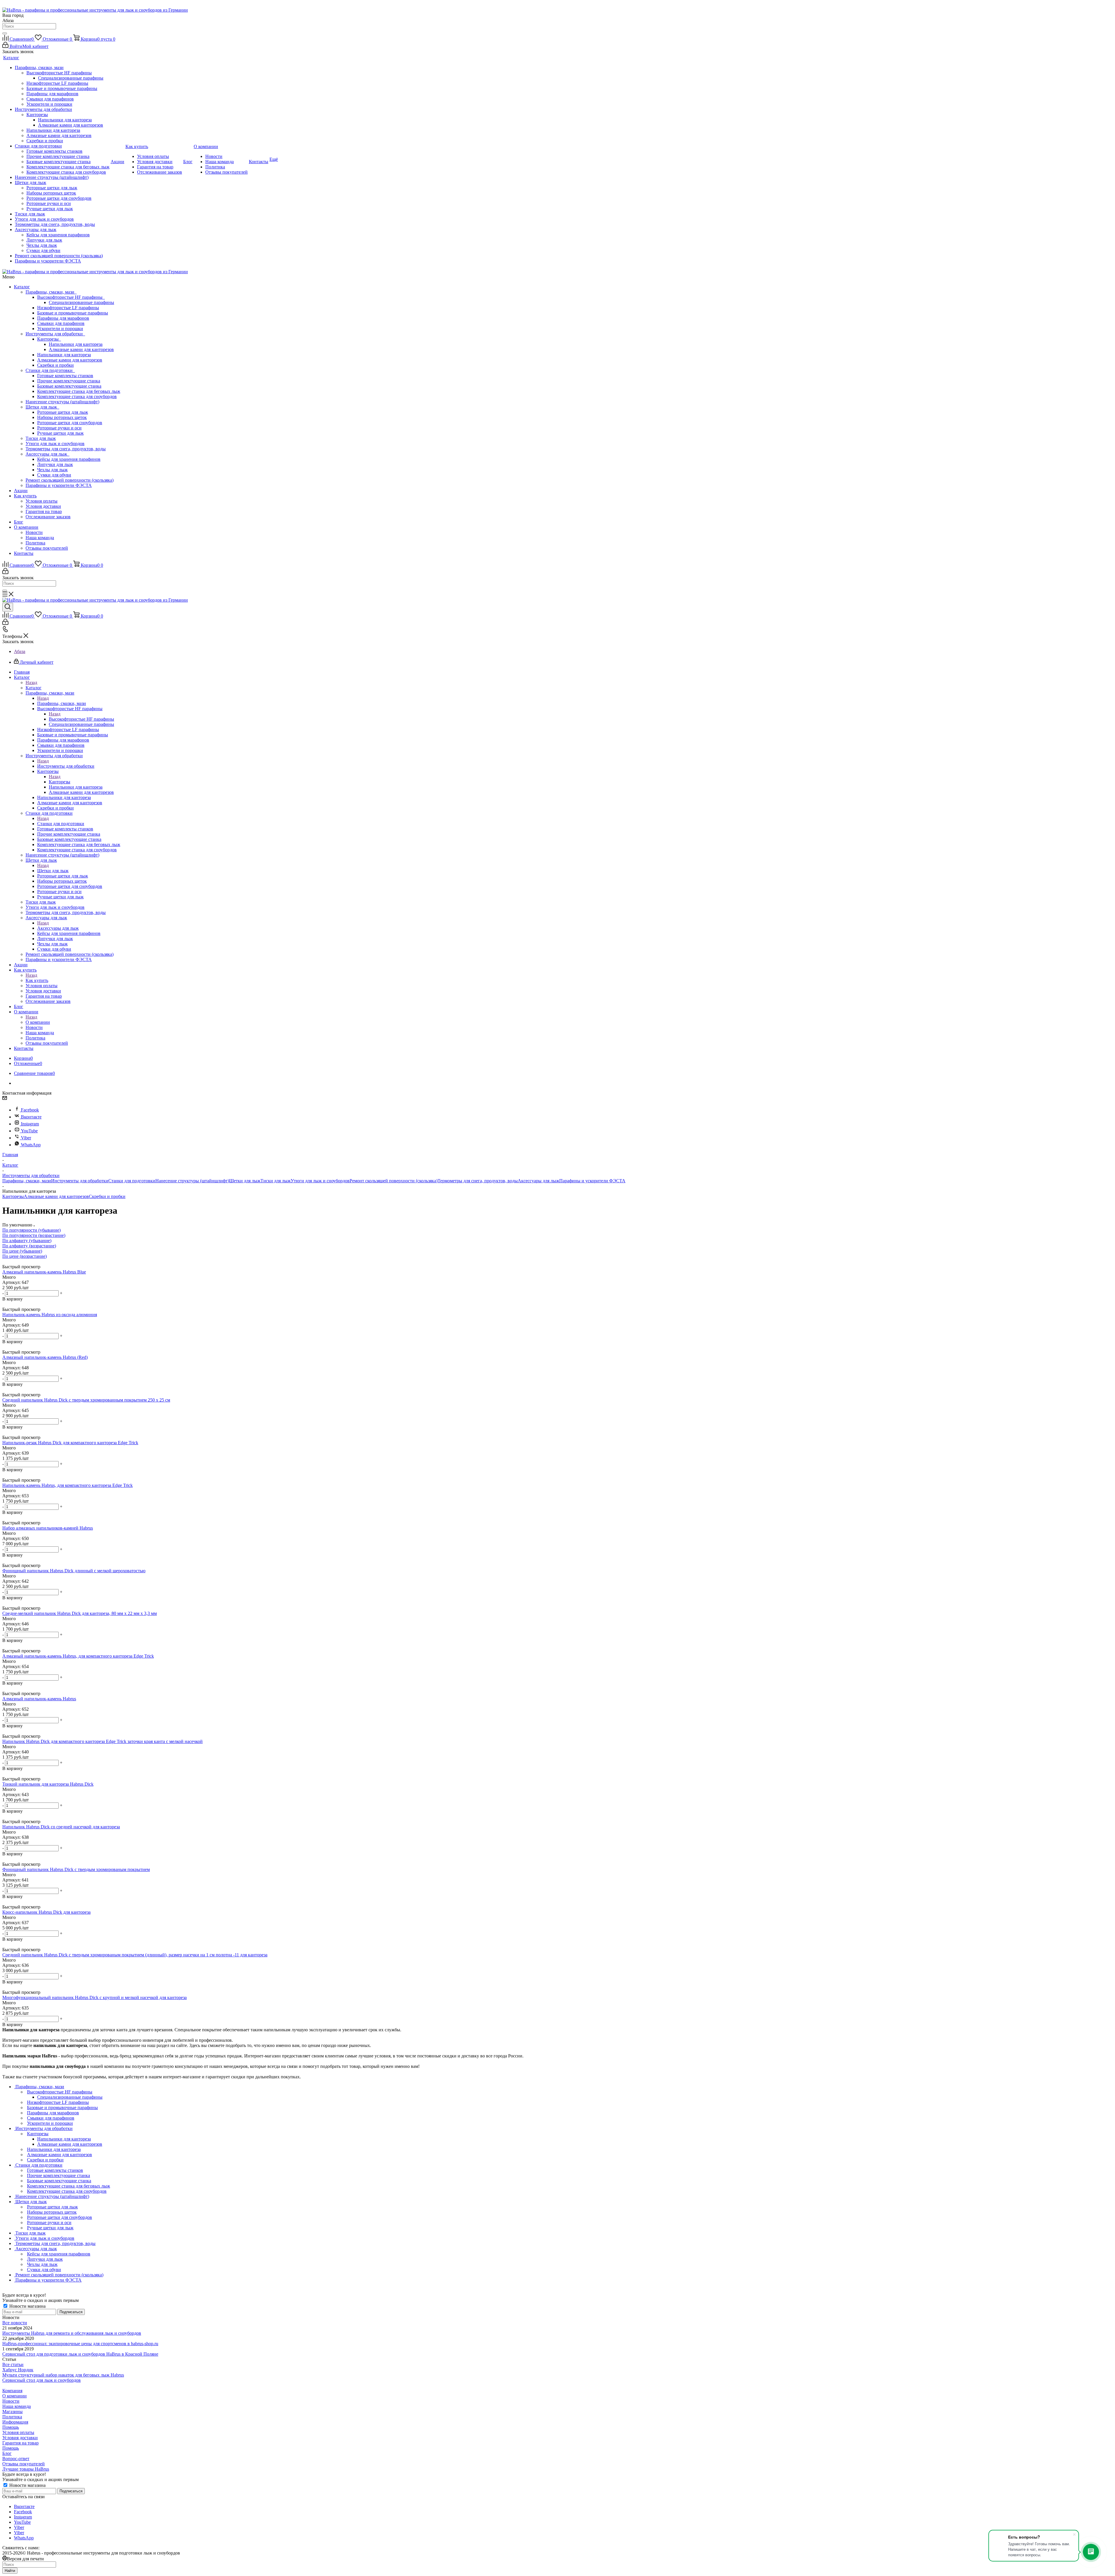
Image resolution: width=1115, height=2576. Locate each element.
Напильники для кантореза (76, 344)
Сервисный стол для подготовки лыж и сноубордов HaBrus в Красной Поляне (80, 2354)
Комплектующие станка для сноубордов (77, 396)
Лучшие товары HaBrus (26, 2469)
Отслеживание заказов (48, 517)
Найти (10, 2571)
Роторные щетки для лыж (63, 412)
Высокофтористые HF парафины (71, 297)
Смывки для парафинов (61, 323)
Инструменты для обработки (55, 334)
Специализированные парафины (81, 302)
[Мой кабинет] (5, 572)
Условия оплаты (42, 501)
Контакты (24, 553)
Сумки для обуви (54, 475)
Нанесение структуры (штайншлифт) (62, 402)
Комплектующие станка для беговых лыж (79, 391)
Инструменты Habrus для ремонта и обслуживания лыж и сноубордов (72, 2333)
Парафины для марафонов (63, 318)
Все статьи (13, 2364)
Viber (26, 1138)
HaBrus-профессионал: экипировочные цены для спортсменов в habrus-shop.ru (80, 2344)
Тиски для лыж (41, 438)
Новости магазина (27, 2306)
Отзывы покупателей (47, 548)
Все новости (15, 2323)
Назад (31, 682)
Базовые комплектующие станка (69, 386)
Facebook (30, 1110)
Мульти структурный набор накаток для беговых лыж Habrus (63, 2375)
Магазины (12, 2412)
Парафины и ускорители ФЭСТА (59, 485)
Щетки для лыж (42, 407)
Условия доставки (43, 506)
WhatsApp (31, 1145)
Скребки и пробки (55, 365)
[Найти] (5, 33)
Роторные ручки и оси (59, 428)
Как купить (25, 496)
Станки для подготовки (50, 370)
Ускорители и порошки (60, 329)
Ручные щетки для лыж (60, 433)
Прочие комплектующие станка (69, 381)
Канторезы (49, 339)
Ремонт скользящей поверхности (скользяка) (70, 480)
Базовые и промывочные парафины (73, 313)
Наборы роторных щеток (62, 417)
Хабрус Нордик (18, 2370)
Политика (35, 543)
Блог (19, 522)
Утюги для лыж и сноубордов (55, 444)
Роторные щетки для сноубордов (70, 423)
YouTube (29, 1131)
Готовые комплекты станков (65, 376)
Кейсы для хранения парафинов (69, 459)
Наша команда (40, 538)
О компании (26, 527)
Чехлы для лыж (52, 470)
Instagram (30, 1124)
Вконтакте (31, 1117)
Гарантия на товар (44, 511)
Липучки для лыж (55, 464)
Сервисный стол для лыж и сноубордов (42, 2380)
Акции (21, 491)
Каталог (22, 287)
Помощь (11, 2427)
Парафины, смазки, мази (51, 292)
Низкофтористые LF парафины (68, 308)
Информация (15, 2422)
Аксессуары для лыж (47, 454)
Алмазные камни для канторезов (81, 349)
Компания (12, 2391)
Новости (34, 532)
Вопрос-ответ (16, 2459)
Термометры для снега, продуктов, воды (66, 449)
